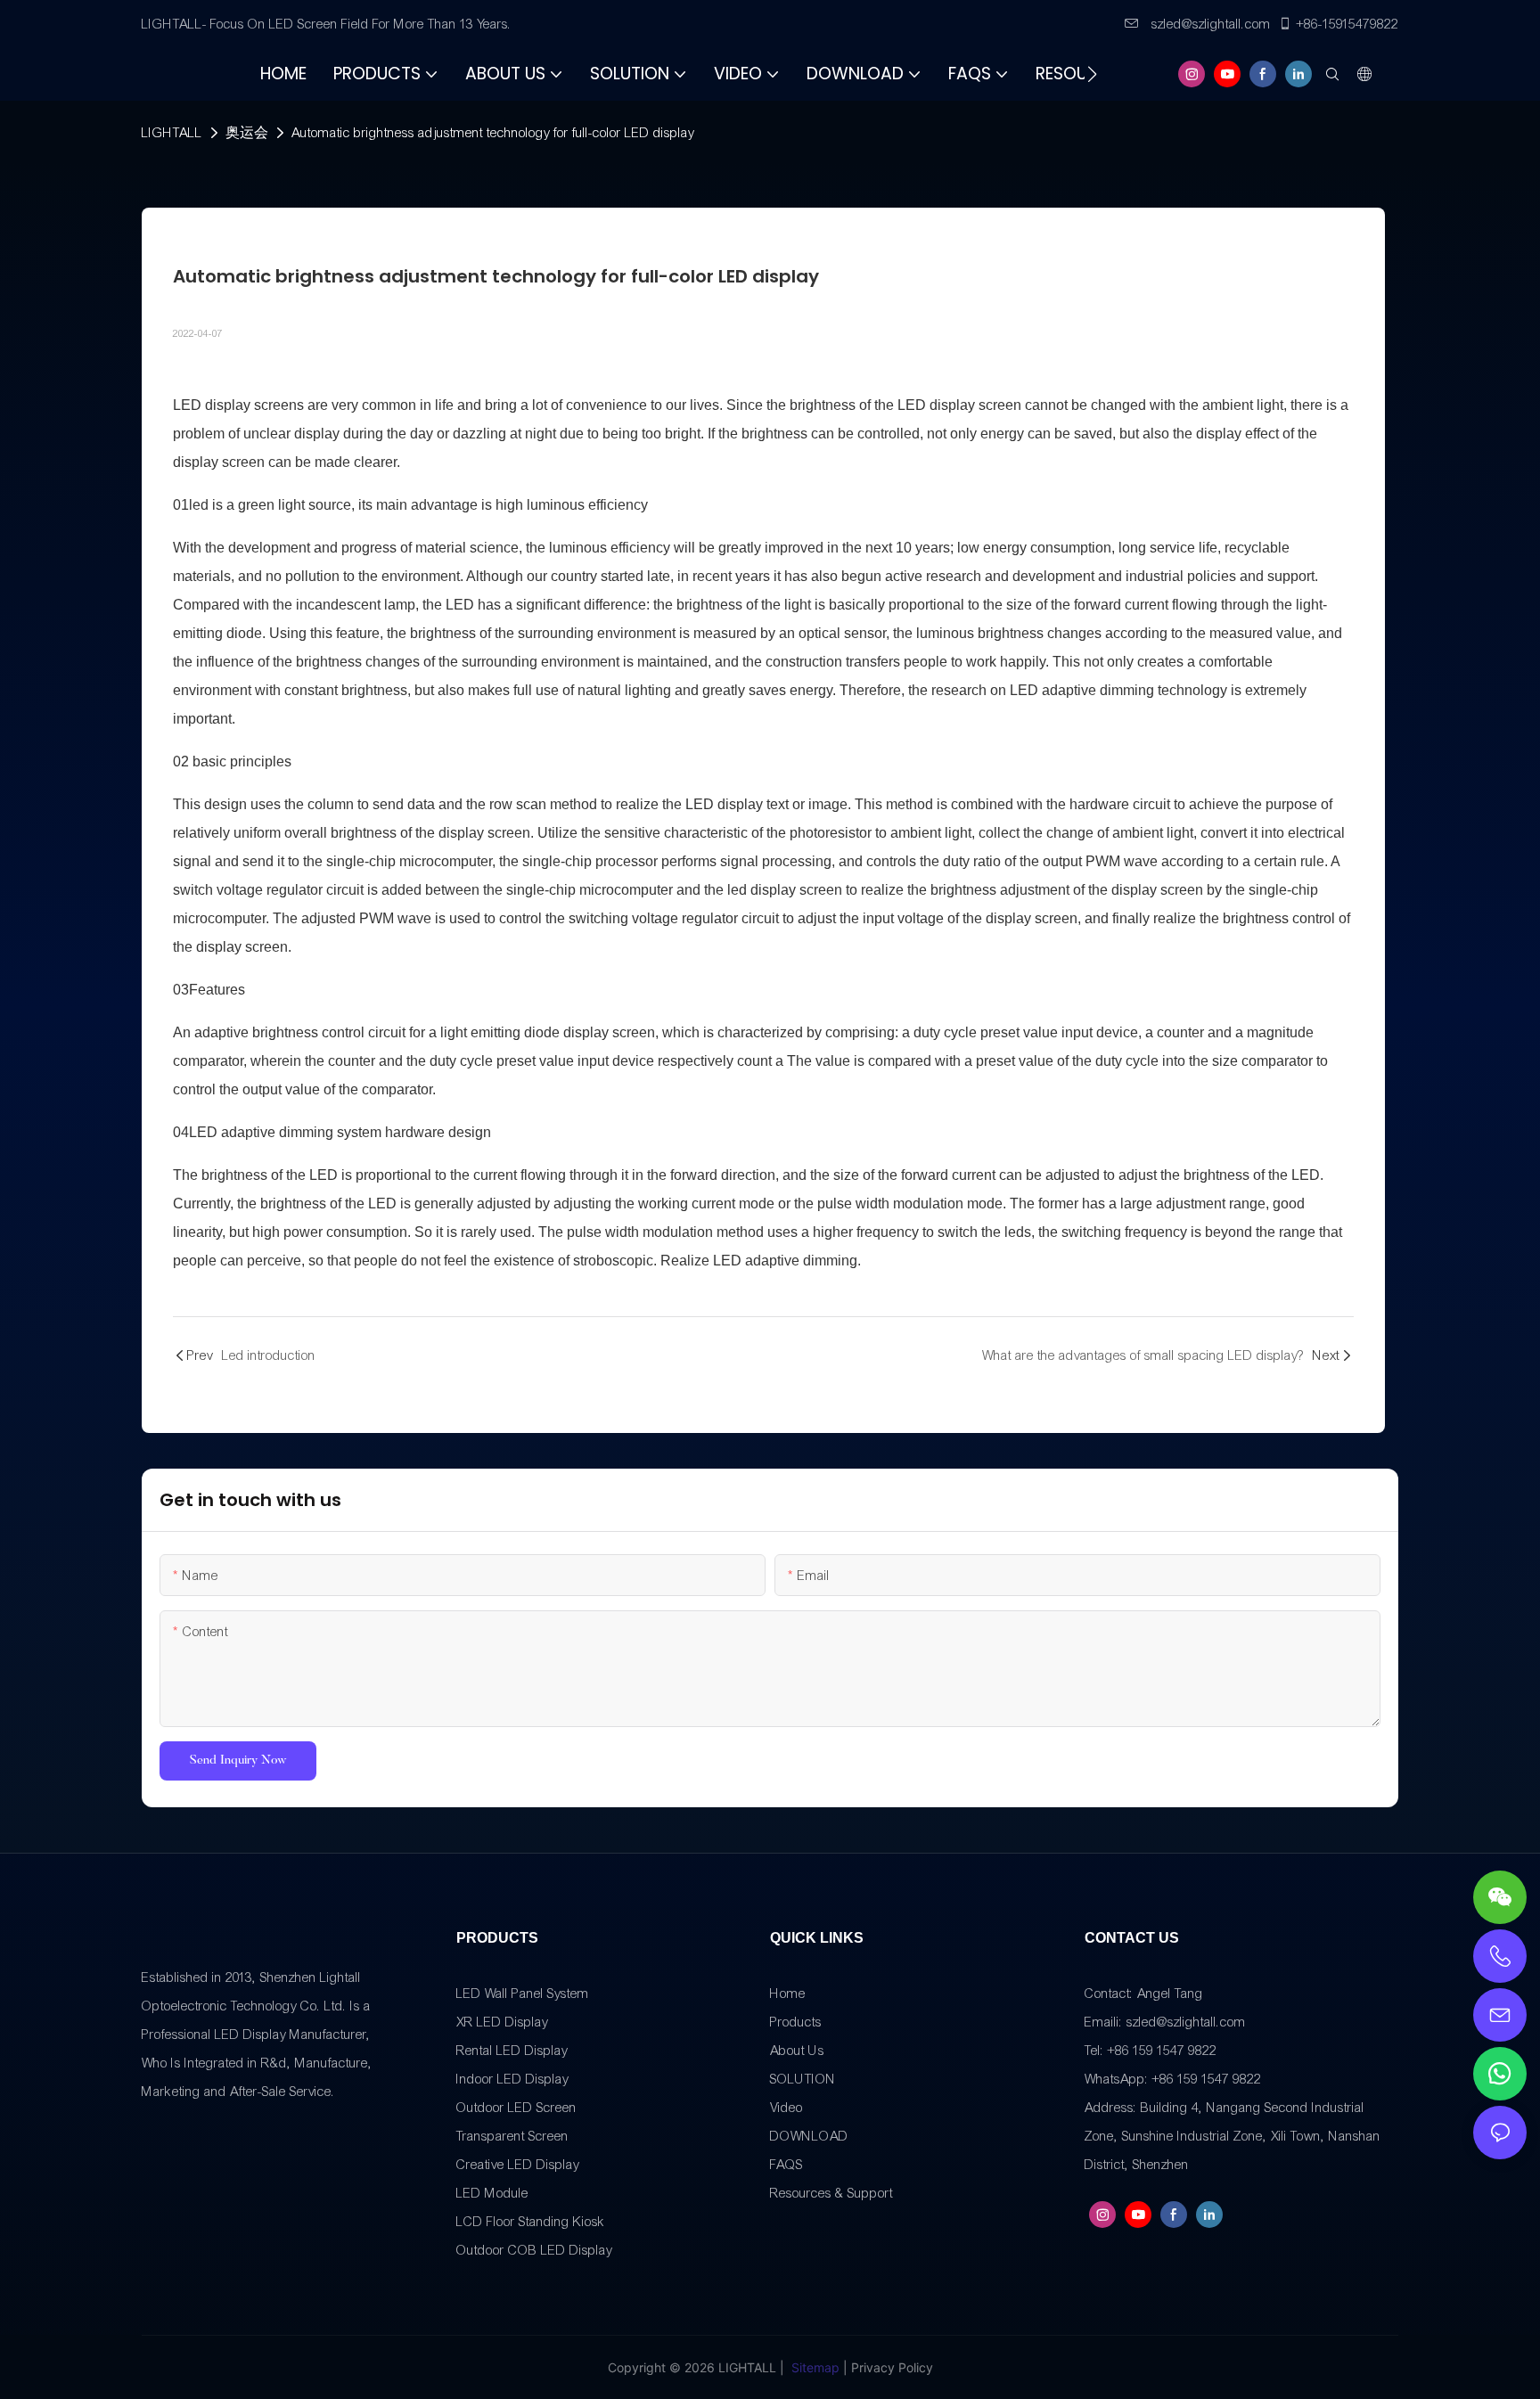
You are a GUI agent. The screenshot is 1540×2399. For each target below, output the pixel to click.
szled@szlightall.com (1209, 24)
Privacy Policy (892, 2367)
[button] (1092, 74)
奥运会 (247, 133)
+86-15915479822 (1347, 24)
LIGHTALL (172, 133)
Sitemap (815, 2367)
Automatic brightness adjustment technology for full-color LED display (493, 133)
